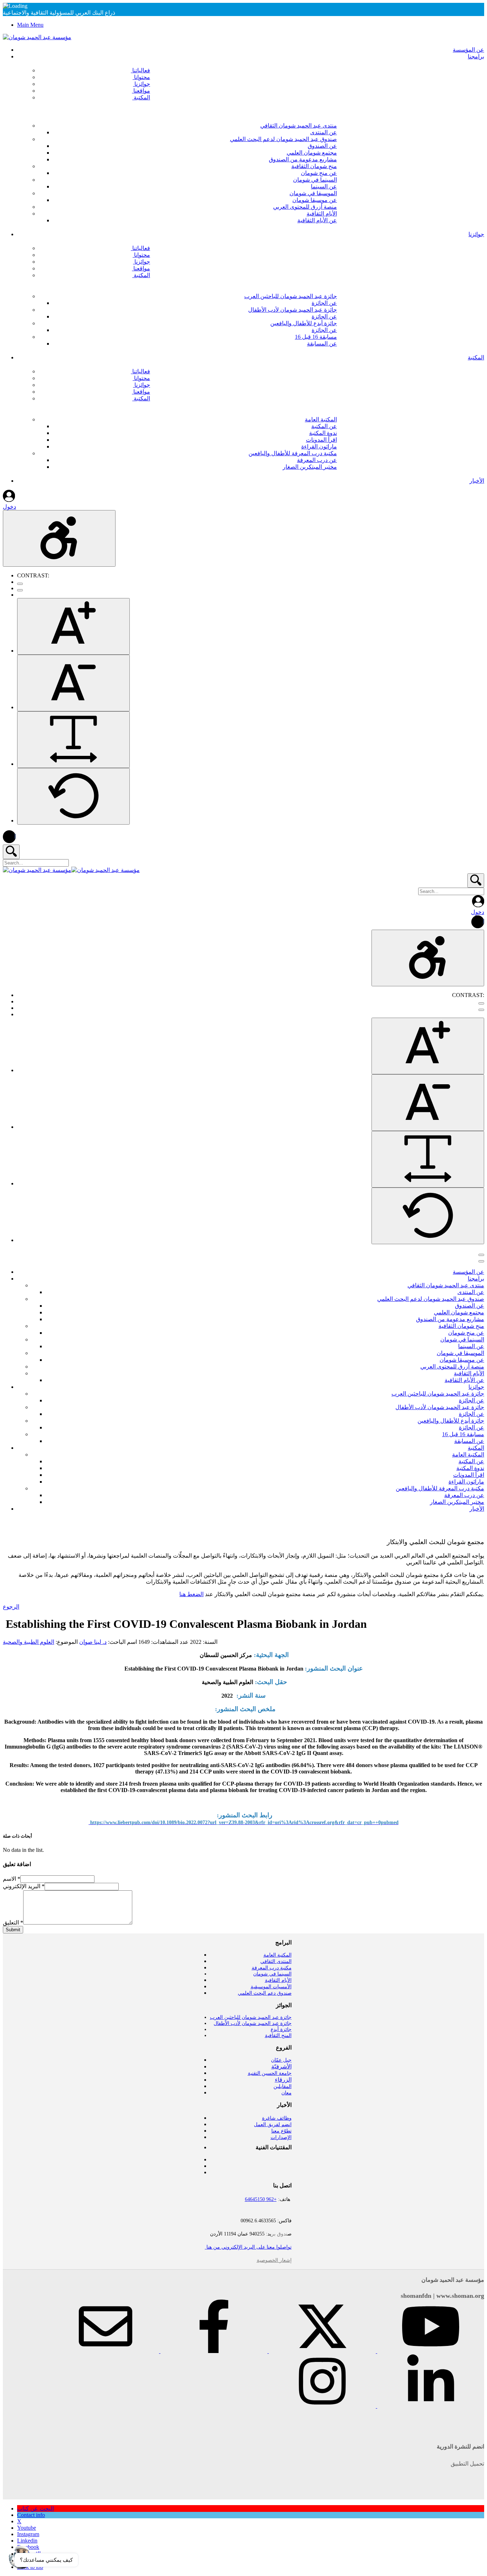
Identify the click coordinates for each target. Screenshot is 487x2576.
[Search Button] (11, 852)
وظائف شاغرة (277, 2118)
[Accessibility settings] (59, 538)
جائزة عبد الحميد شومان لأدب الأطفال (253, 2023)
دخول (9, 507)
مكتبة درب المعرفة (272, 1968)
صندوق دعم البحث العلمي (265, 1993)
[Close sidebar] (481, 1261)
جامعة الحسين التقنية (270, 2073)
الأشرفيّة (281, 2066)
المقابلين (283, 2086)
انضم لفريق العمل (273, 2125)
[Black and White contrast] (20, 590)
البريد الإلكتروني (24, 1886)
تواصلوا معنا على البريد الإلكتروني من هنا (248, 2247)
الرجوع (11, 1607)
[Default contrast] (20, 584)
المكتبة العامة (278, 1955)
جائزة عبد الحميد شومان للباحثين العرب (251, 2017)
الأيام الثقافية (278, 1980)
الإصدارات (281, 2137)
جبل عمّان (281, 2060)
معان (286, 2093)
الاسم (12, 1879)
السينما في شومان (272, 1974)
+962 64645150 (261, 2199)
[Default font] (73, 796)
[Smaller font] (73, 683)
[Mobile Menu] (481, 1255)
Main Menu (30, 25)
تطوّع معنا (281, 2131)
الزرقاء (283, 2080)
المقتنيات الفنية (274, 2147)
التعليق (13, 1923)
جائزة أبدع (281, 2029)
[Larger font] (73, 626)
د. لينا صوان (93, 1642)
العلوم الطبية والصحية (29, 1642)
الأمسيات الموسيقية (271, 1987)
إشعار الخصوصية (274, 2260)
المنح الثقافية (278, 2035)
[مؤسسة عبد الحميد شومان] (37, 37)
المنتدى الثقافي (276, 1961)
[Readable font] (73, 740)
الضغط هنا (191, 1594)
